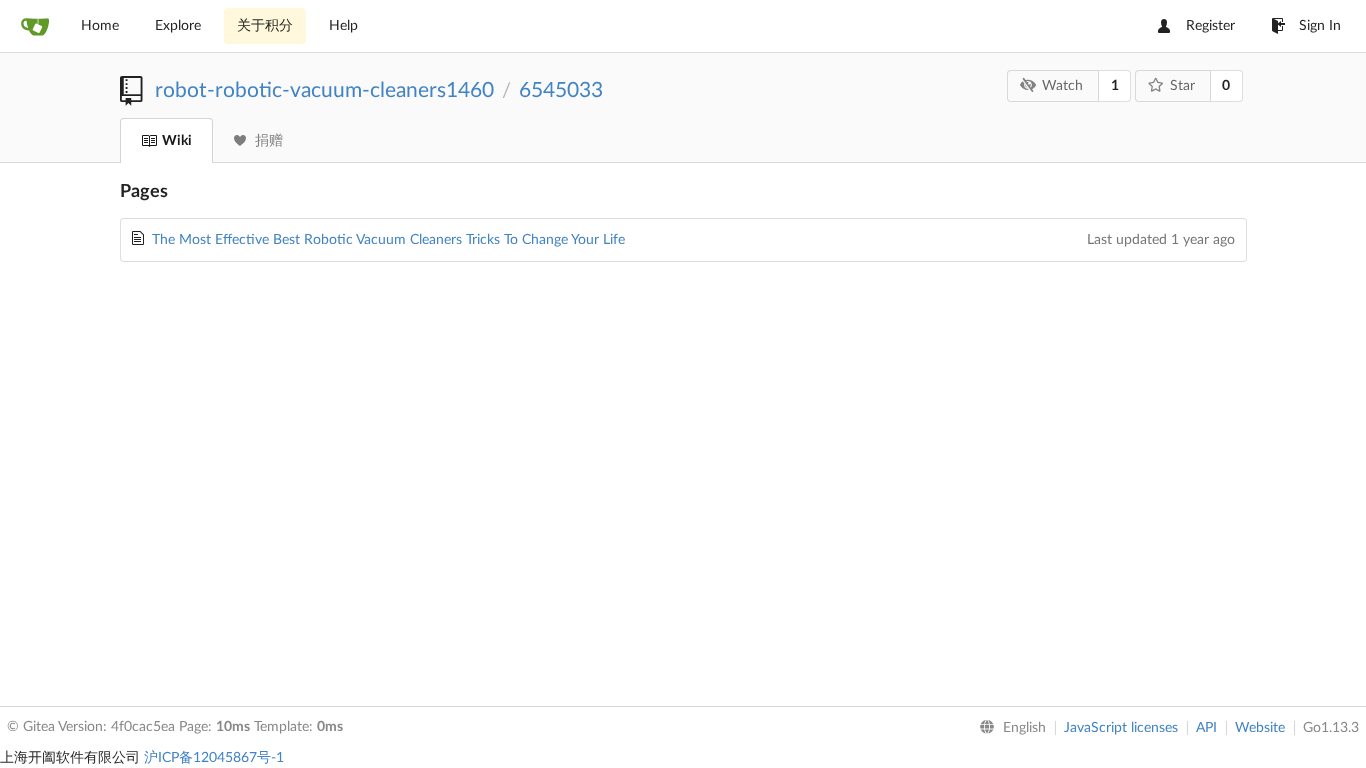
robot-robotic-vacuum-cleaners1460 (324, 90)
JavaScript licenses (1121, 728)
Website (1260, 728)
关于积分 (265, 26)
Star (1182, 86)
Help (343, 26)
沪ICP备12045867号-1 (214, 758)
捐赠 (269, 141)
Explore (178, 26)
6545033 (561, 90)
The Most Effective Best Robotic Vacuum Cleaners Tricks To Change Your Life (388, 240)
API (1206, 728)
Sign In (1320, 26)
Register (1210, 26)
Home (100, 26)
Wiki (177, 141)
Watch (1062, 86)
